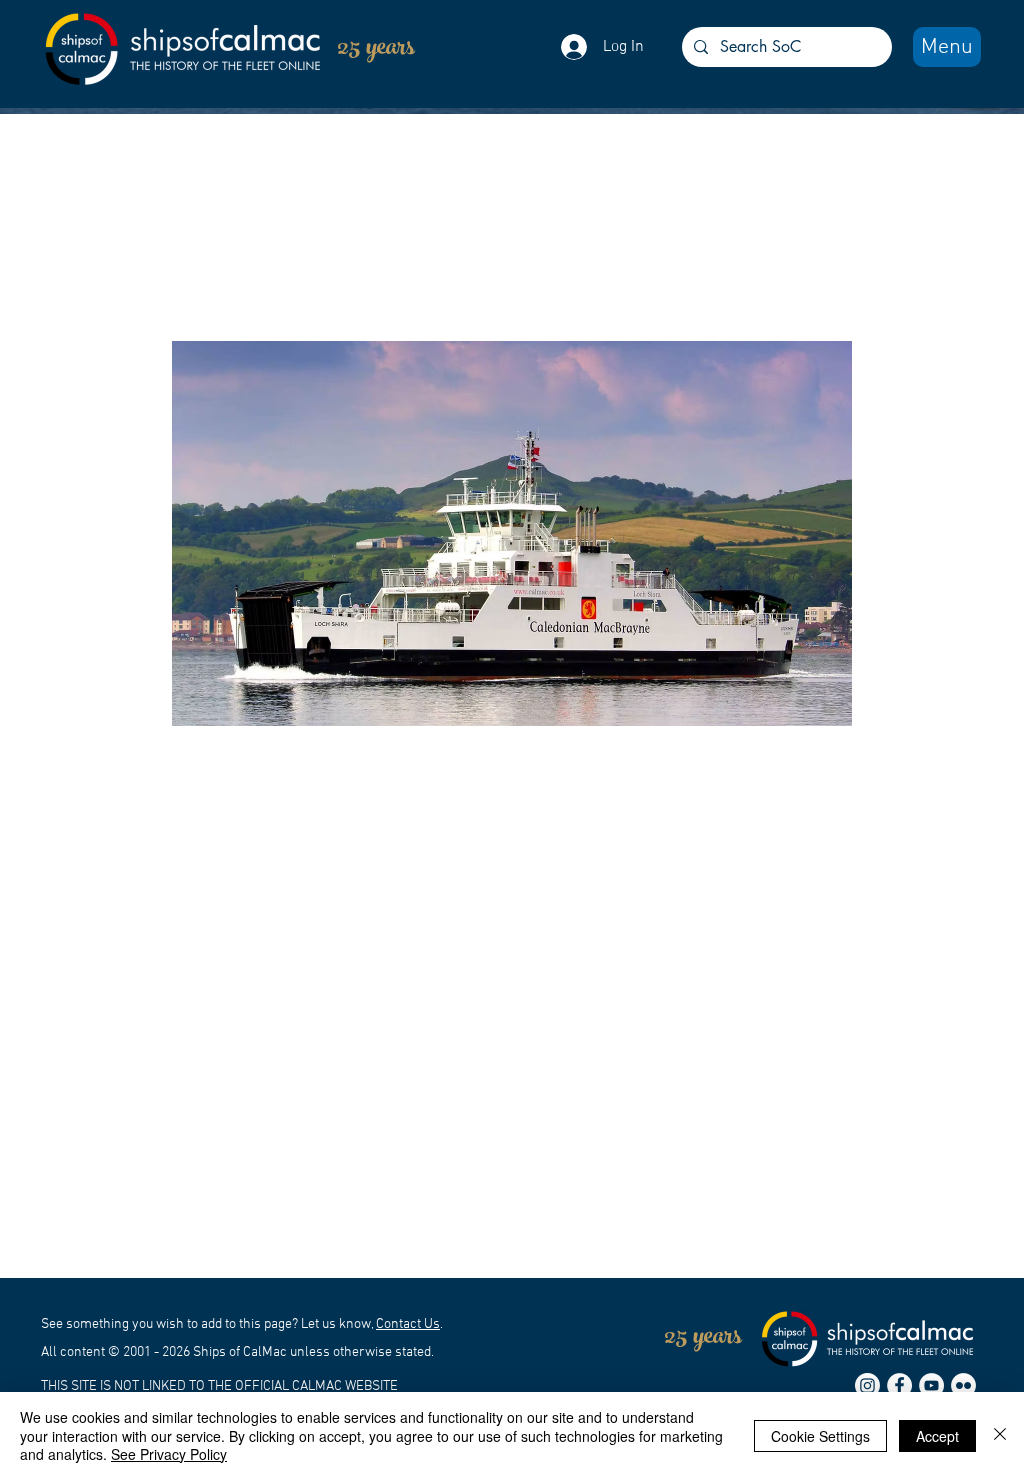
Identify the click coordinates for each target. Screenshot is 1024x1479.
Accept (937, 1436)
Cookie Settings (820, 1436)
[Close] (1000, 1435)
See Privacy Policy (169, 1454)
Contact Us (408, 1324)
